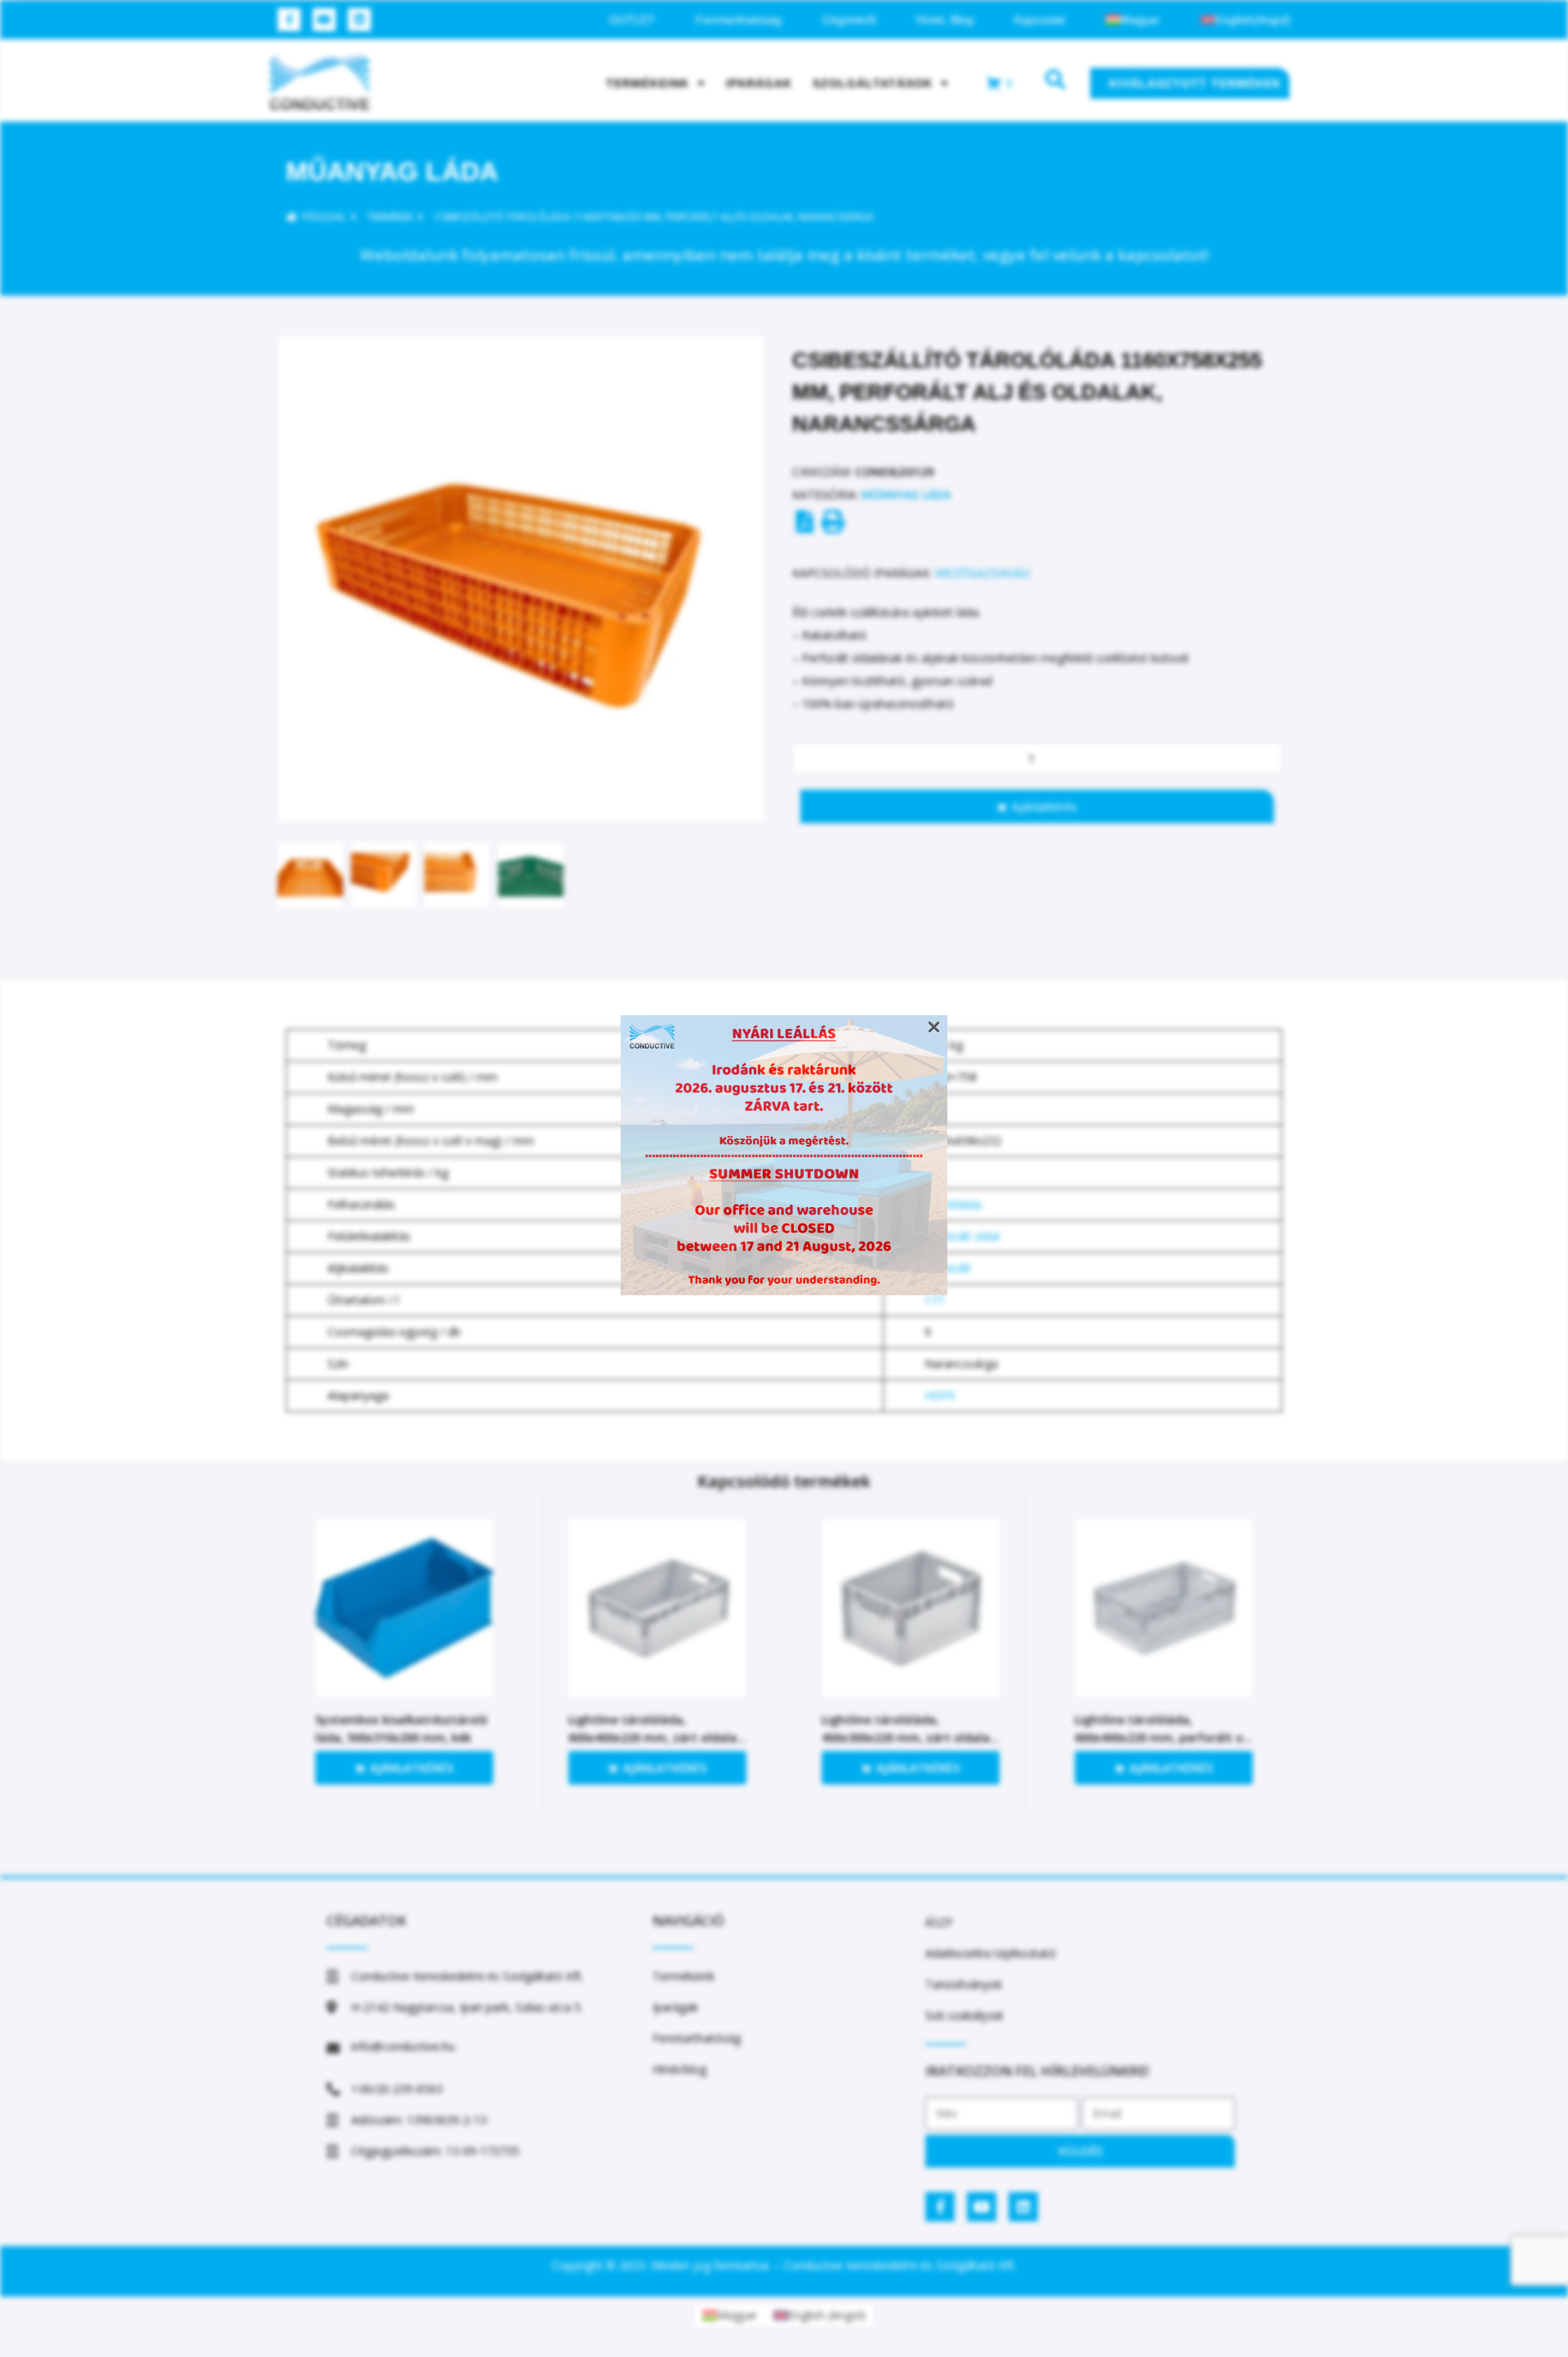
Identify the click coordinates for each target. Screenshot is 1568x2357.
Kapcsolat (1040, 20)
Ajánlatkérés (1045, 806)
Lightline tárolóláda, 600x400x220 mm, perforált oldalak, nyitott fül (1163, 1738)
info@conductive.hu (403, 2046)
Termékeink (648, 83)
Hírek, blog (945, 20)
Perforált (948, 1268)
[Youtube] (324, 20)
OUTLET (632, 20)
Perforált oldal (962, 1236)
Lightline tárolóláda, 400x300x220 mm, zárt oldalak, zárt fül (911, 1738)
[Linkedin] (359, 20)
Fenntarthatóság (739, 20)
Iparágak (759, 83)
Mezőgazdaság (982, 573)
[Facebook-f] (289, 20)
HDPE (940, 1395)
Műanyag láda (392, 172)
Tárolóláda (953, 1204)
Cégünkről (849, 20)
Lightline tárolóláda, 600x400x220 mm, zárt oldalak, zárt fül (657, 1738)
